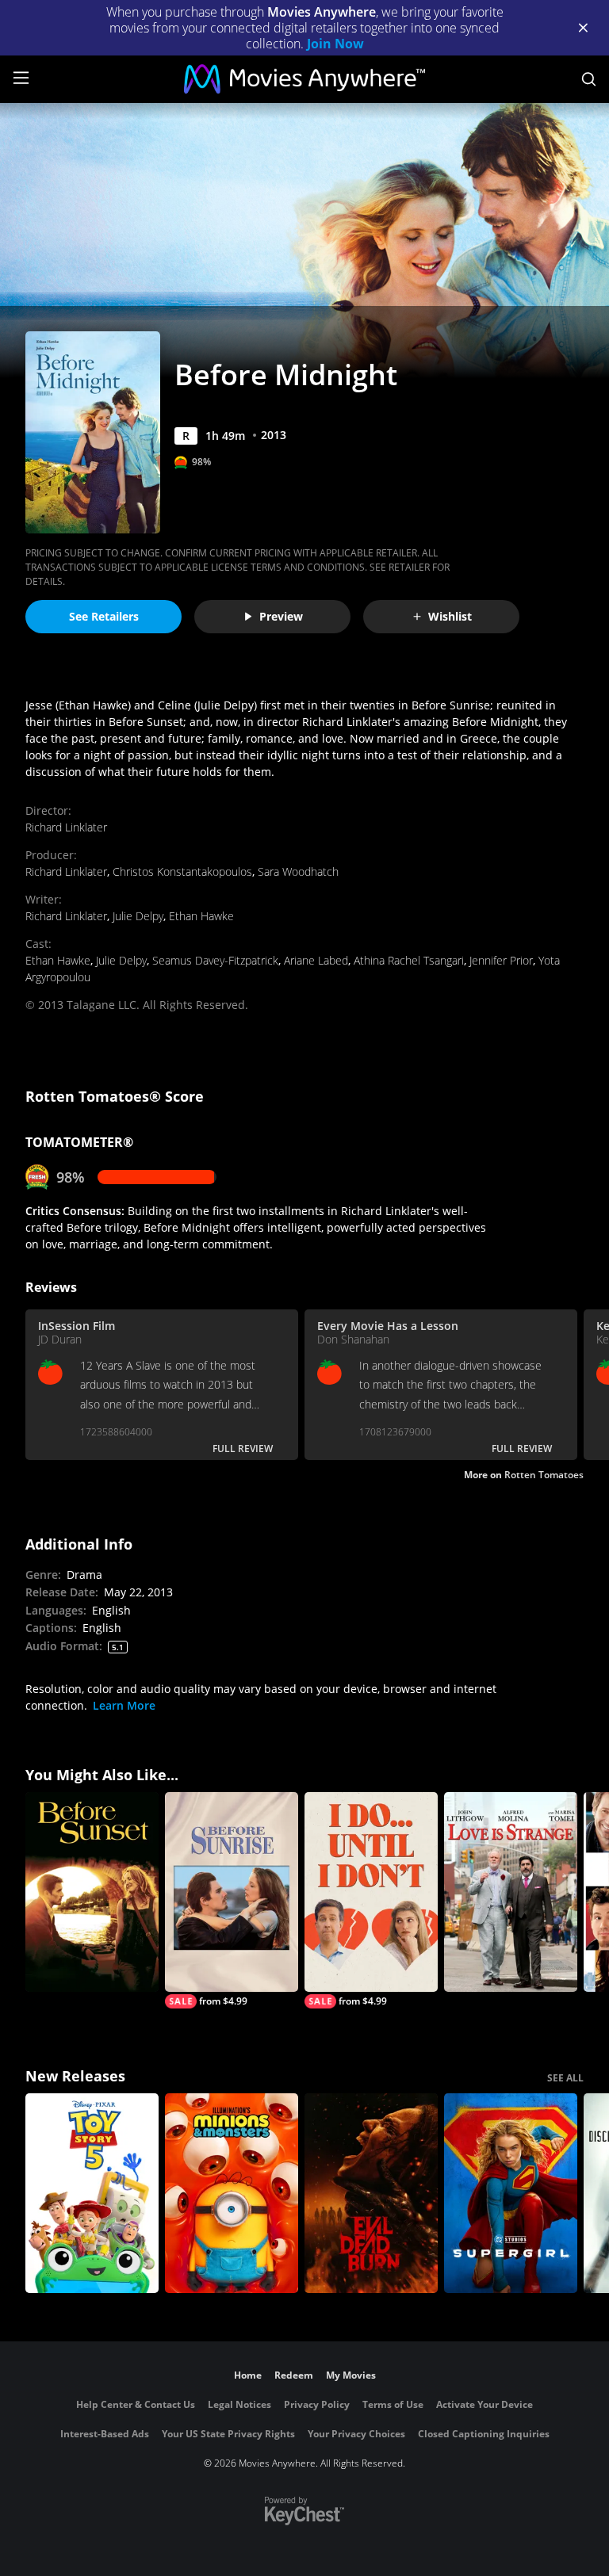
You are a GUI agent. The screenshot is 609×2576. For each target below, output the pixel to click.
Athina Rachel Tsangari (409, 960)
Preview (281, 616)
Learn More (124, 1705)
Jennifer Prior (501, 960)
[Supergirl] (511, 2193)
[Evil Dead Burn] (371, 2193)
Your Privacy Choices (356, 2434)
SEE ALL (565, 2078)
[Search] (589, 79)
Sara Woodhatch (298, 871)
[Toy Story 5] (92, 2193)
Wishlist (450, 616)
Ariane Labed (316, 960)
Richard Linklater (66, 827)
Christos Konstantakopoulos (182, 871)
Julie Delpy (138, 916)
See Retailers (104, 616)
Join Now (335, 44)
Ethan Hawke (201, 916)
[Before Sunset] (92, 1892)
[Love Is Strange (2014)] (511, 1892)
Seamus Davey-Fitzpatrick (215, 960)
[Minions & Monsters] (232, 2193)
